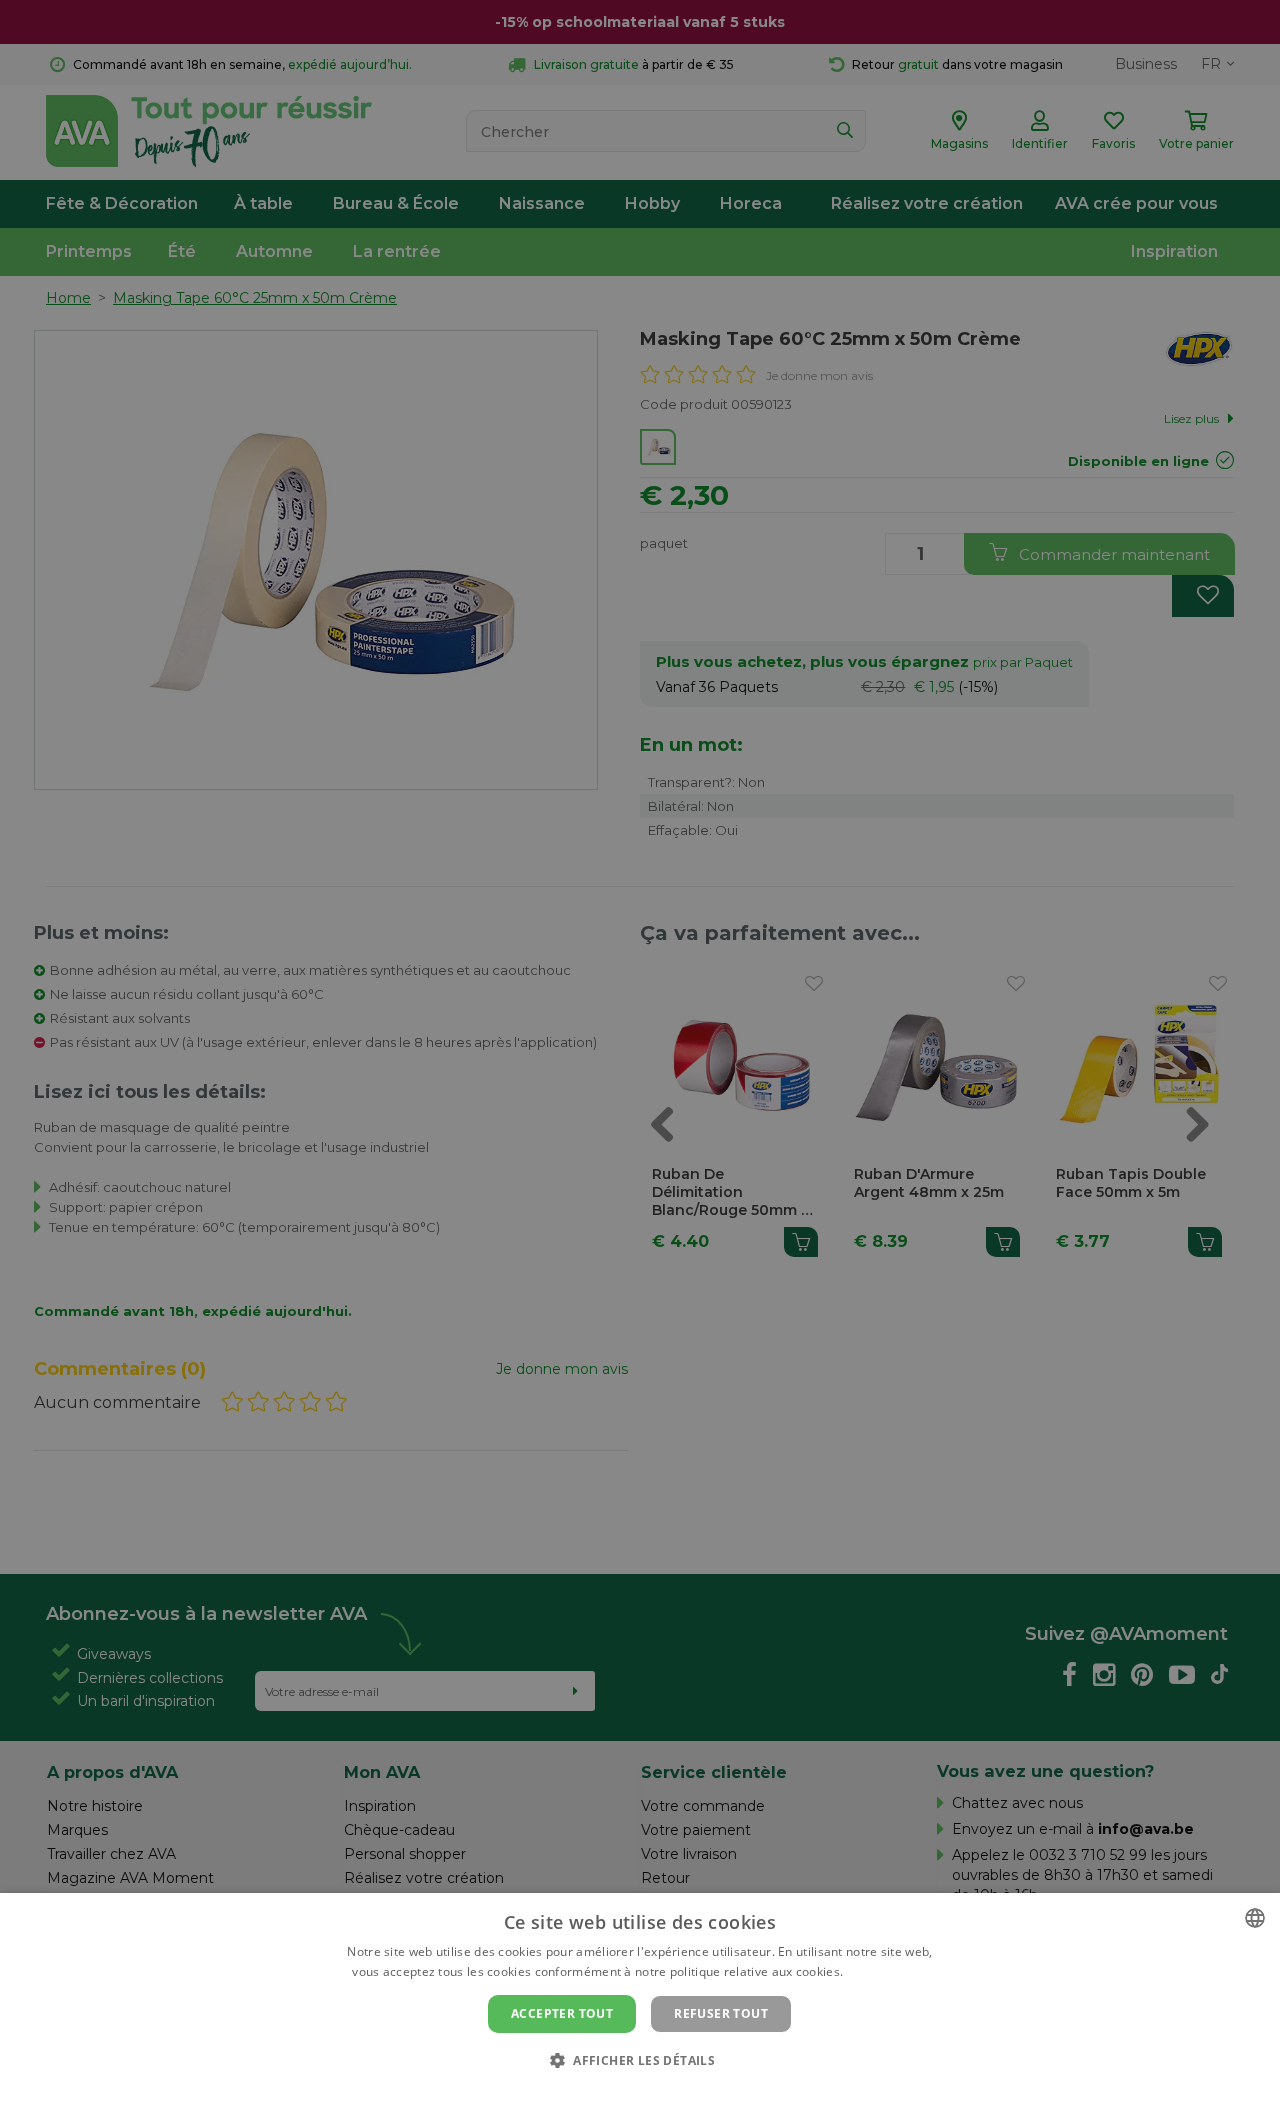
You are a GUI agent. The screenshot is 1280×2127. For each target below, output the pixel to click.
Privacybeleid (627, 2094)
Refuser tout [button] (721, 2013)
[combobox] (1255, 1918)
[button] (640, 2059)
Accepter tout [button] (562, 2013)
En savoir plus (887, 1971)
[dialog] (640, 2010)
